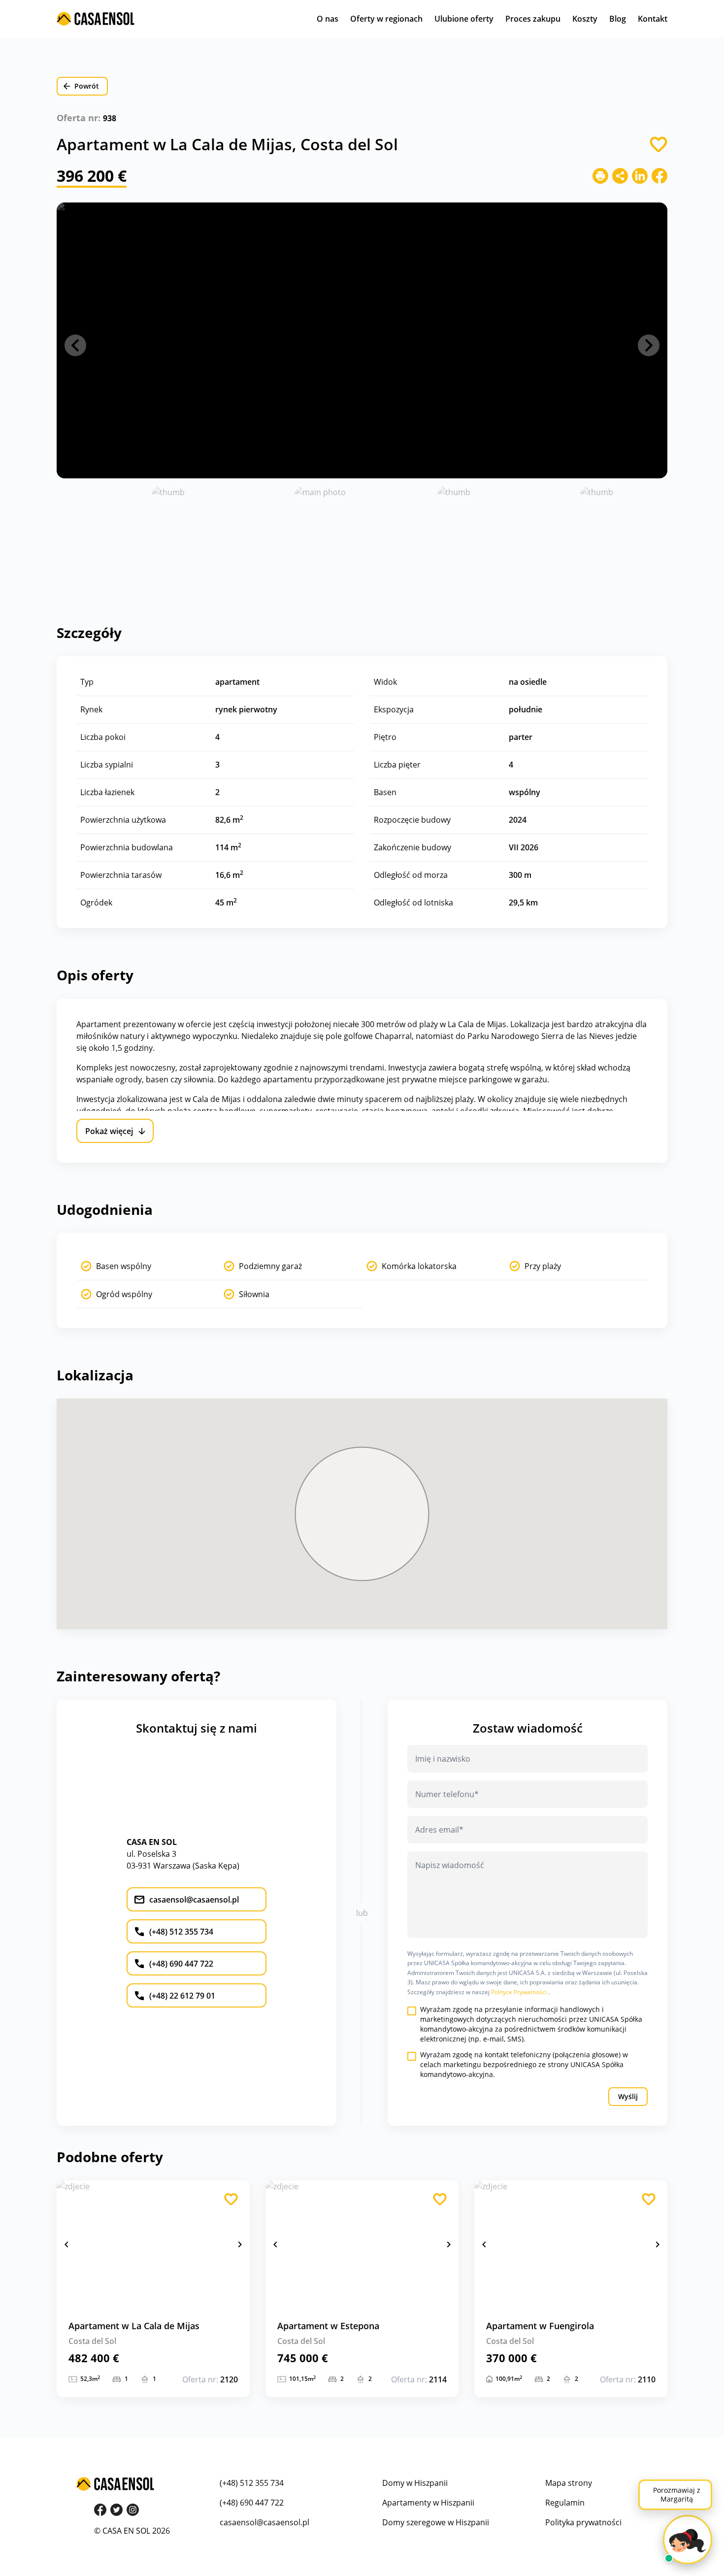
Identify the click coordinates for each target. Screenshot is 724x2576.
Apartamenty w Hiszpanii (428, 2503)
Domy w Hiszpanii (415, 2483)
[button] (75, 345)
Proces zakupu (533, 19)
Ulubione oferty (464, 19)
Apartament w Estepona (328, 2326)
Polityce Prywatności (520, 1992)
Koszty (585, 19)
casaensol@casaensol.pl (264, 2522)
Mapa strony (569, 2483)
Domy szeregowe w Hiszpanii (436, 2522)
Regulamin (565, 2503)
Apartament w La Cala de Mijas (134, 2326)
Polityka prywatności (583, 2522)
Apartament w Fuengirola (540, 2326)
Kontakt (653, 19)
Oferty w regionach (386, 19)
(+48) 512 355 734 (252, 2483)
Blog (618, 19)
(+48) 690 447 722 (252, 2503)
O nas (328, 19)
